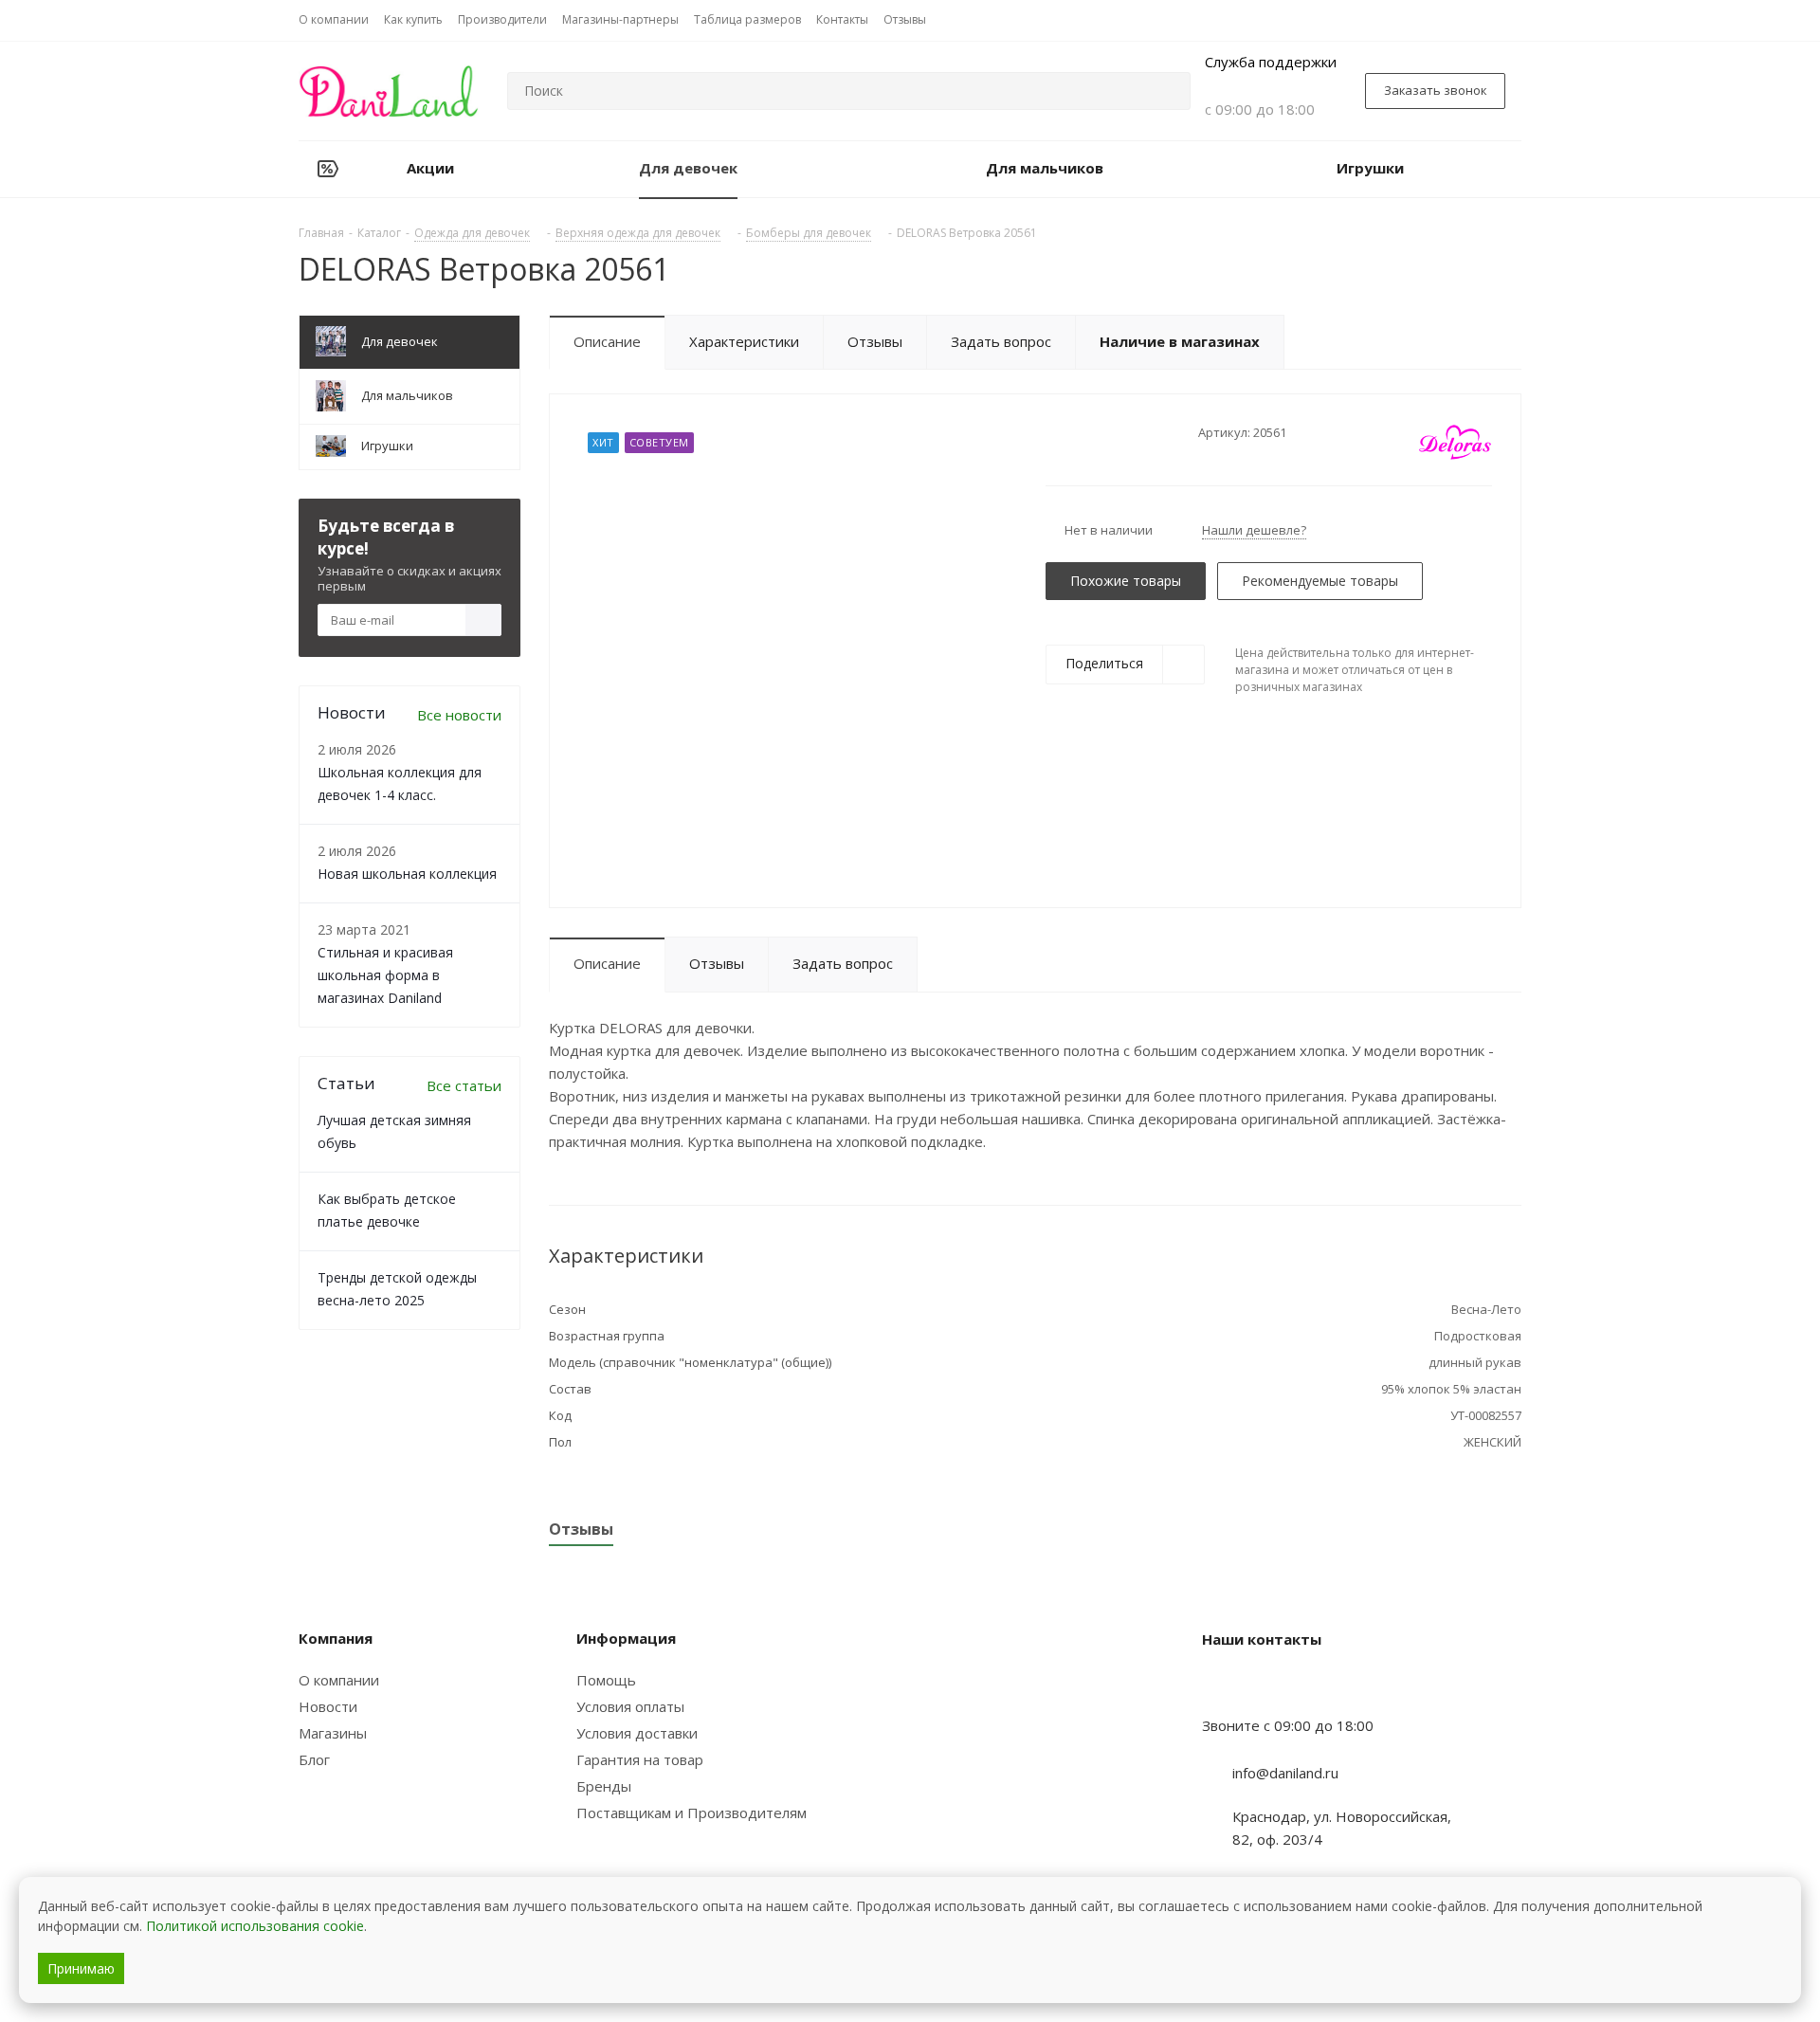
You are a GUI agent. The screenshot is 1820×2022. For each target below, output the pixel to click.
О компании (339, 1680)
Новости (328, 1706)
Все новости (459, 715)
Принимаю (81, 1968)
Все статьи (464, 1085)
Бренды (604, 1786)
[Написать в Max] (1264, 1688)
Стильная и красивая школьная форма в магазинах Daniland (385, 975)
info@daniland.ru (1285, 1773)
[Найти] (1168, 91)
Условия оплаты (630, 1706)
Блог (314, 1759)
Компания (336, 1638)
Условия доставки (637, 1733)
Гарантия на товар (640, 1759)
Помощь (606, 1680)
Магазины (333, 1733)
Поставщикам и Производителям (692, 1813)
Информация (626, 1638)
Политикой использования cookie (255, 1926)
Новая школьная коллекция (407, 874)
